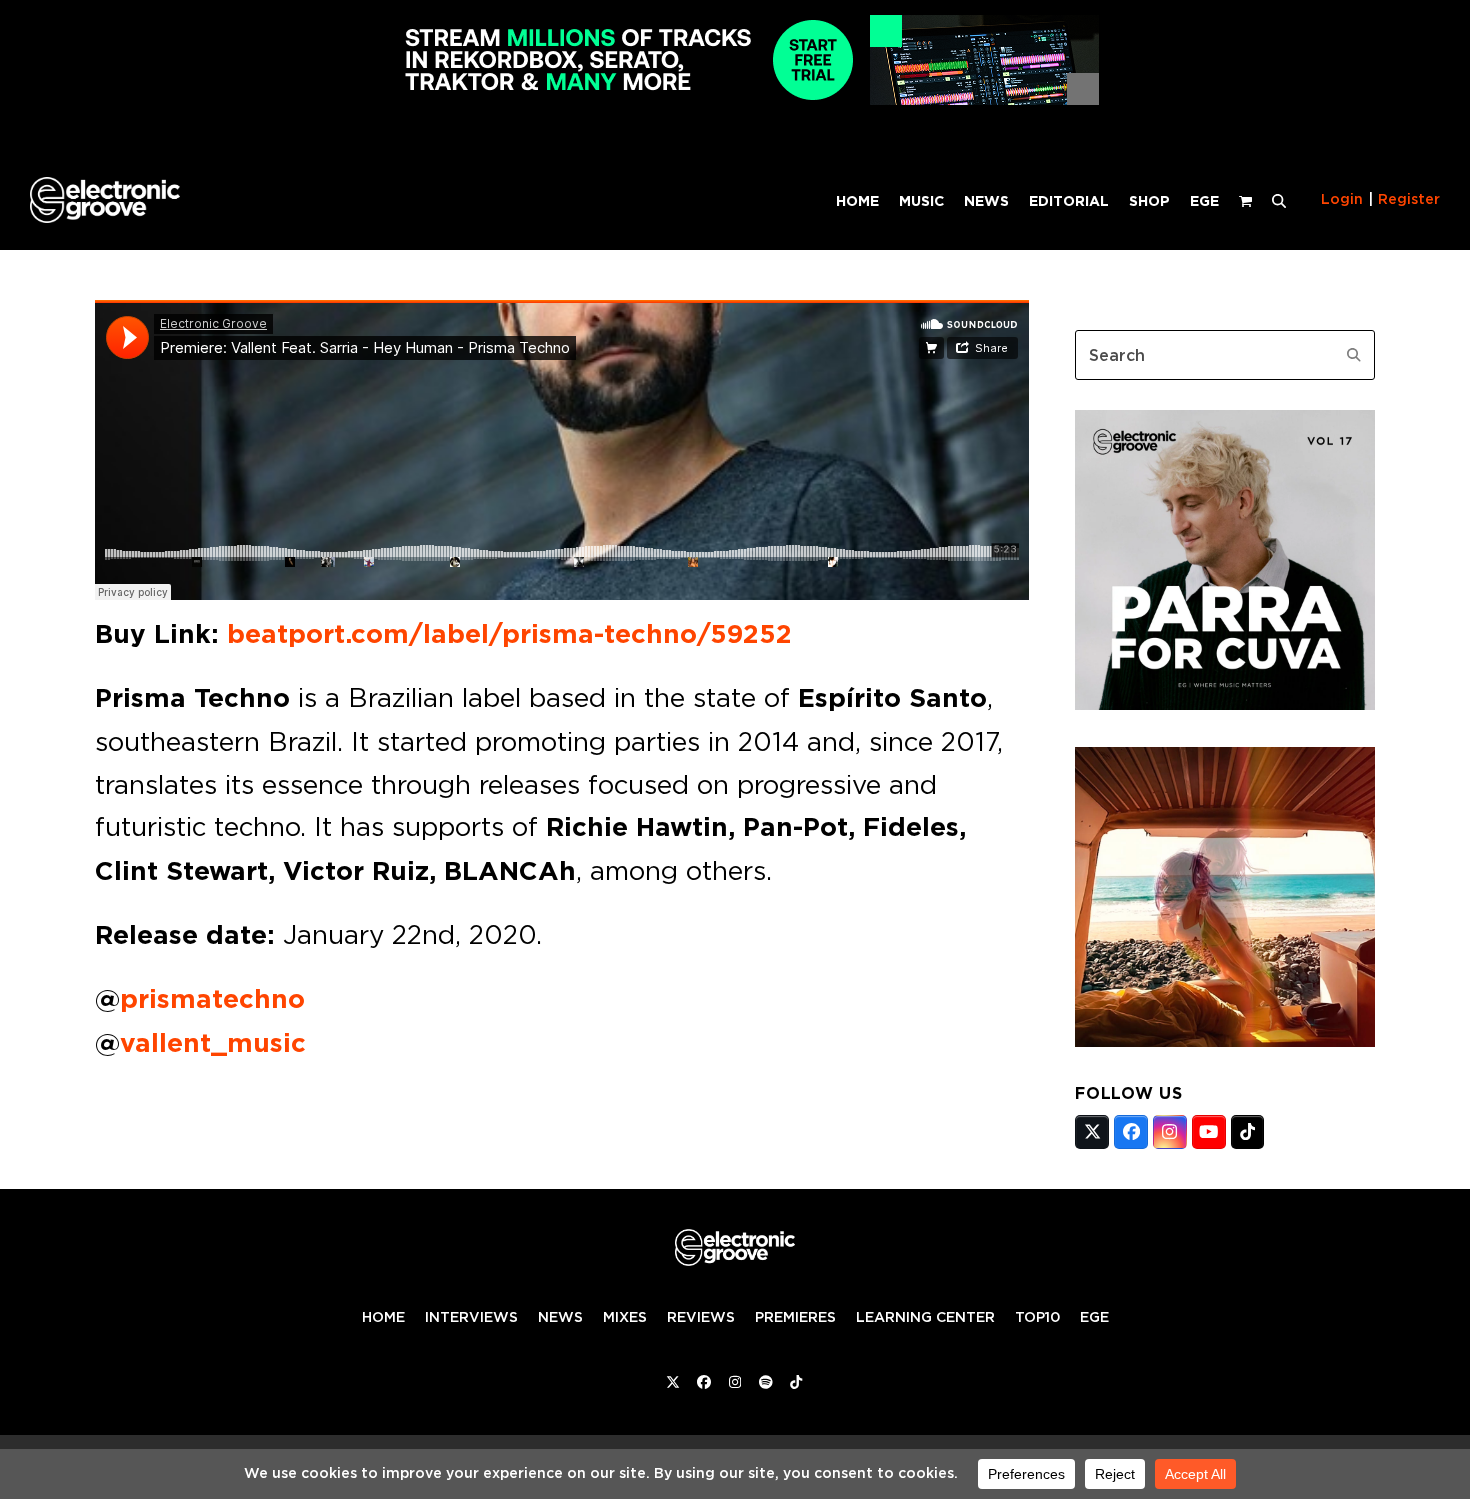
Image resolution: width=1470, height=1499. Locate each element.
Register (1409, 199)
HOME (383, 1317)
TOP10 (1037, 1317)
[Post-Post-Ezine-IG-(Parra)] (1225, 704)
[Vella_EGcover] (1225, 1041)
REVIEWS (701, 1317)
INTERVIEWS (471, 1317)
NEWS (560, 1317)
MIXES (625, 1317)
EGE (1094, 1317)
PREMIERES (795, 1317)
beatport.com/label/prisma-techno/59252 (509, 634)
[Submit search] (1354, 355)
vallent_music (213, 1043)
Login (1342, 199)
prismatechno (212, 999)
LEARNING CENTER (925, 1317)
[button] (1279, 200)
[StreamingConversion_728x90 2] (735, 99)
